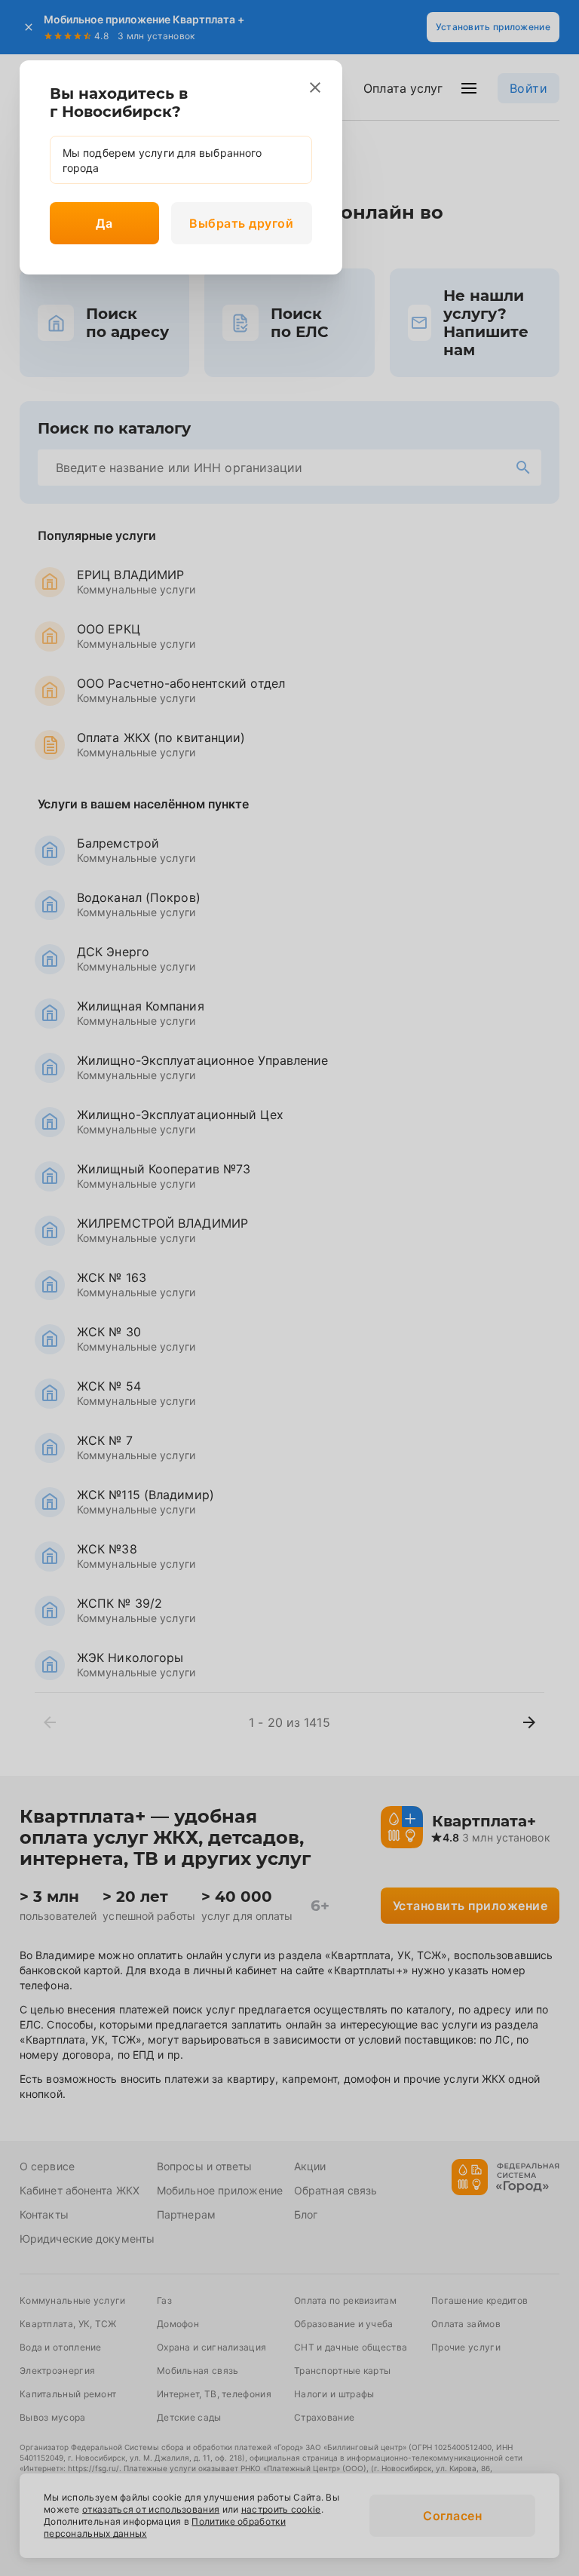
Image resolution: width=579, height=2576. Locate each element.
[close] (315, 87)
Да (104, 223)
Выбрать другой (241, 223)
